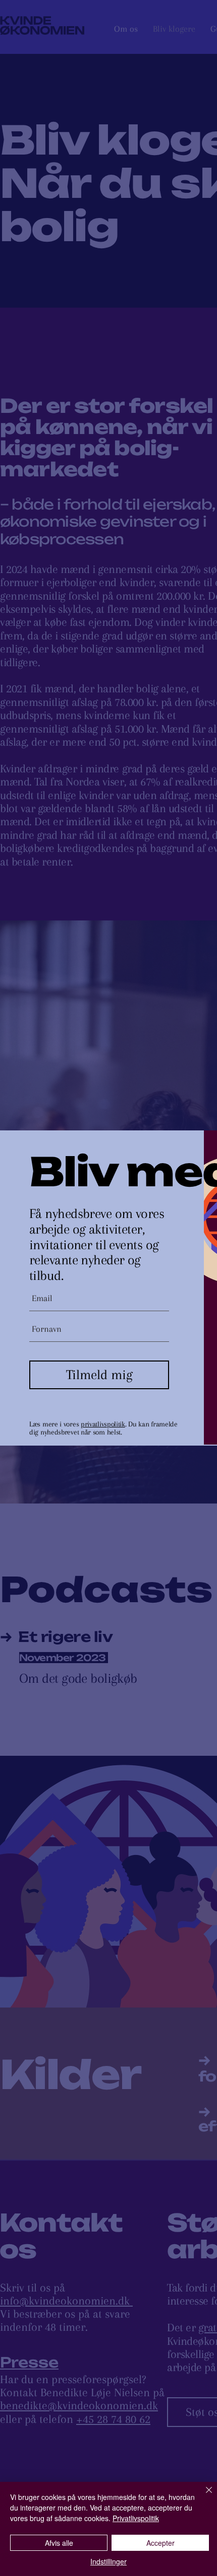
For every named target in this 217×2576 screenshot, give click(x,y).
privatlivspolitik (103, 1424)
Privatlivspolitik (136, 2518)
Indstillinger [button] (108, 2561)
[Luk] (203, 2496)
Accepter (160, 2543)
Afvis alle (59, 2543)
